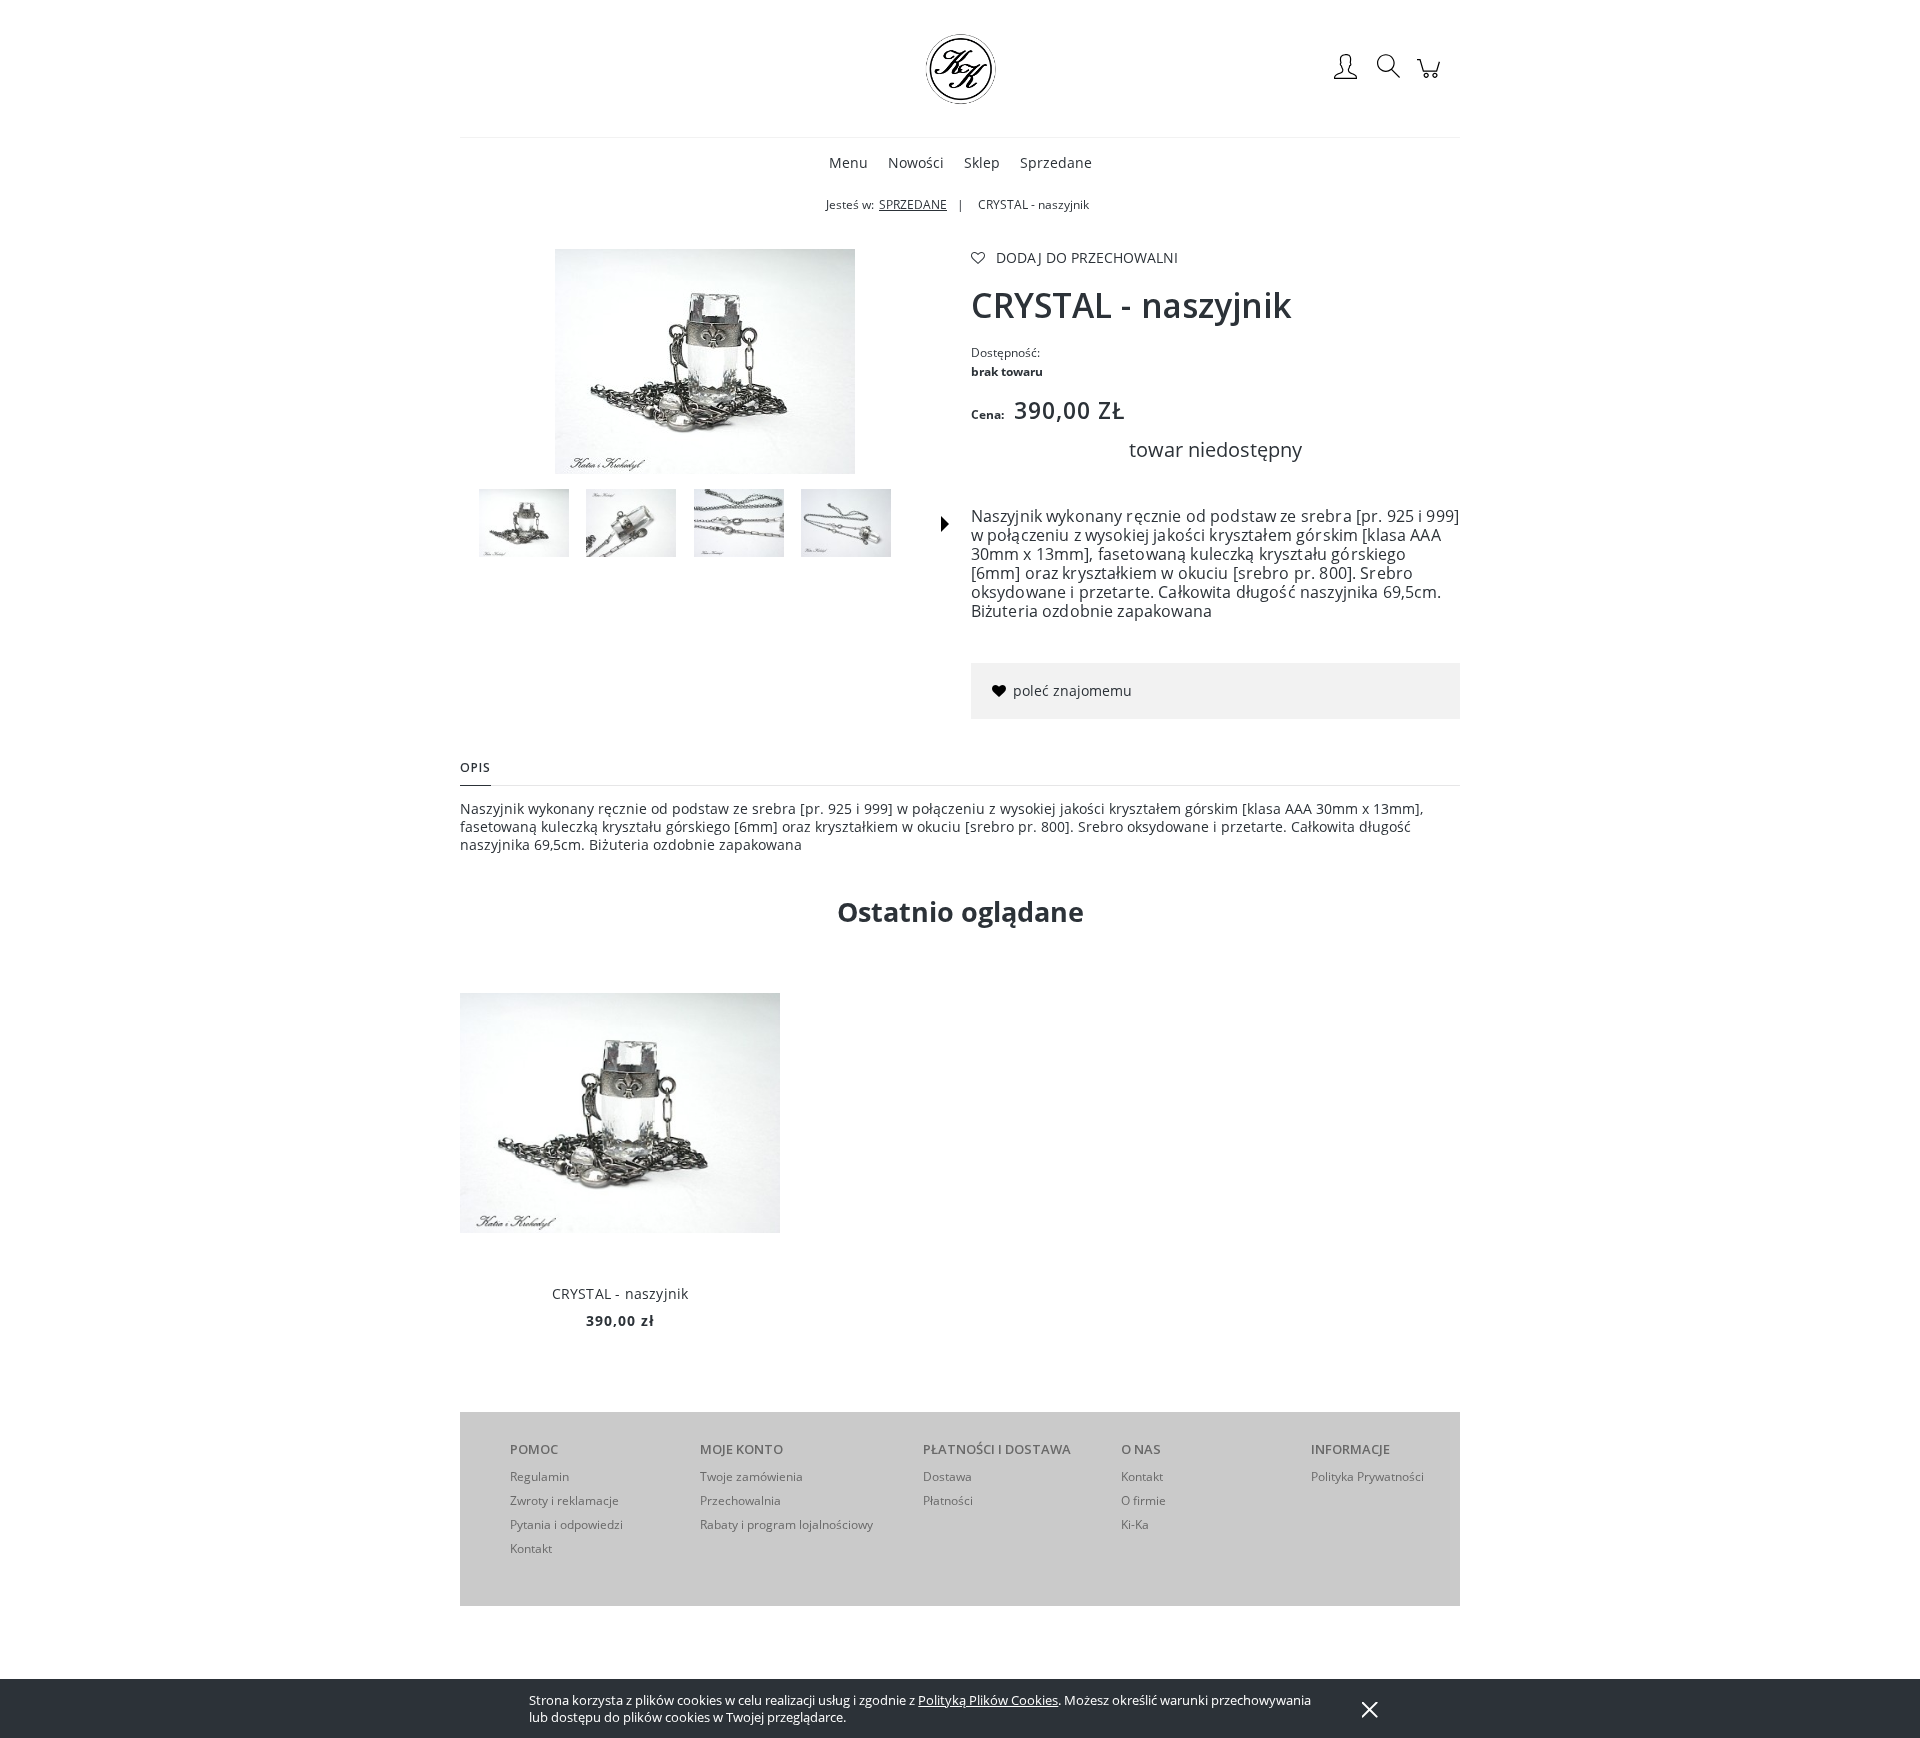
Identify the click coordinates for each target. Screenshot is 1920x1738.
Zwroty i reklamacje (564, 1500)
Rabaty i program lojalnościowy (786, 1524)
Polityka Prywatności (1367, 1476)
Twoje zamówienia (751, 1476)
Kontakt (531, 1548)
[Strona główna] (960, 68)
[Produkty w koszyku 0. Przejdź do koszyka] (1431, 78)
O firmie (1143, 1500)
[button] (945, 524)
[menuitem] (848, 162)
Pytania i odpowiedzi (566, 1524)
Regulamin (539, 1476)
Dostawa (947, 1476)
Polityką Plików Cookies (988, 1700)
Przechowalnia (740, 1500)
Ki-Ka (1135, 1524)
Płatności (948, 1500)
